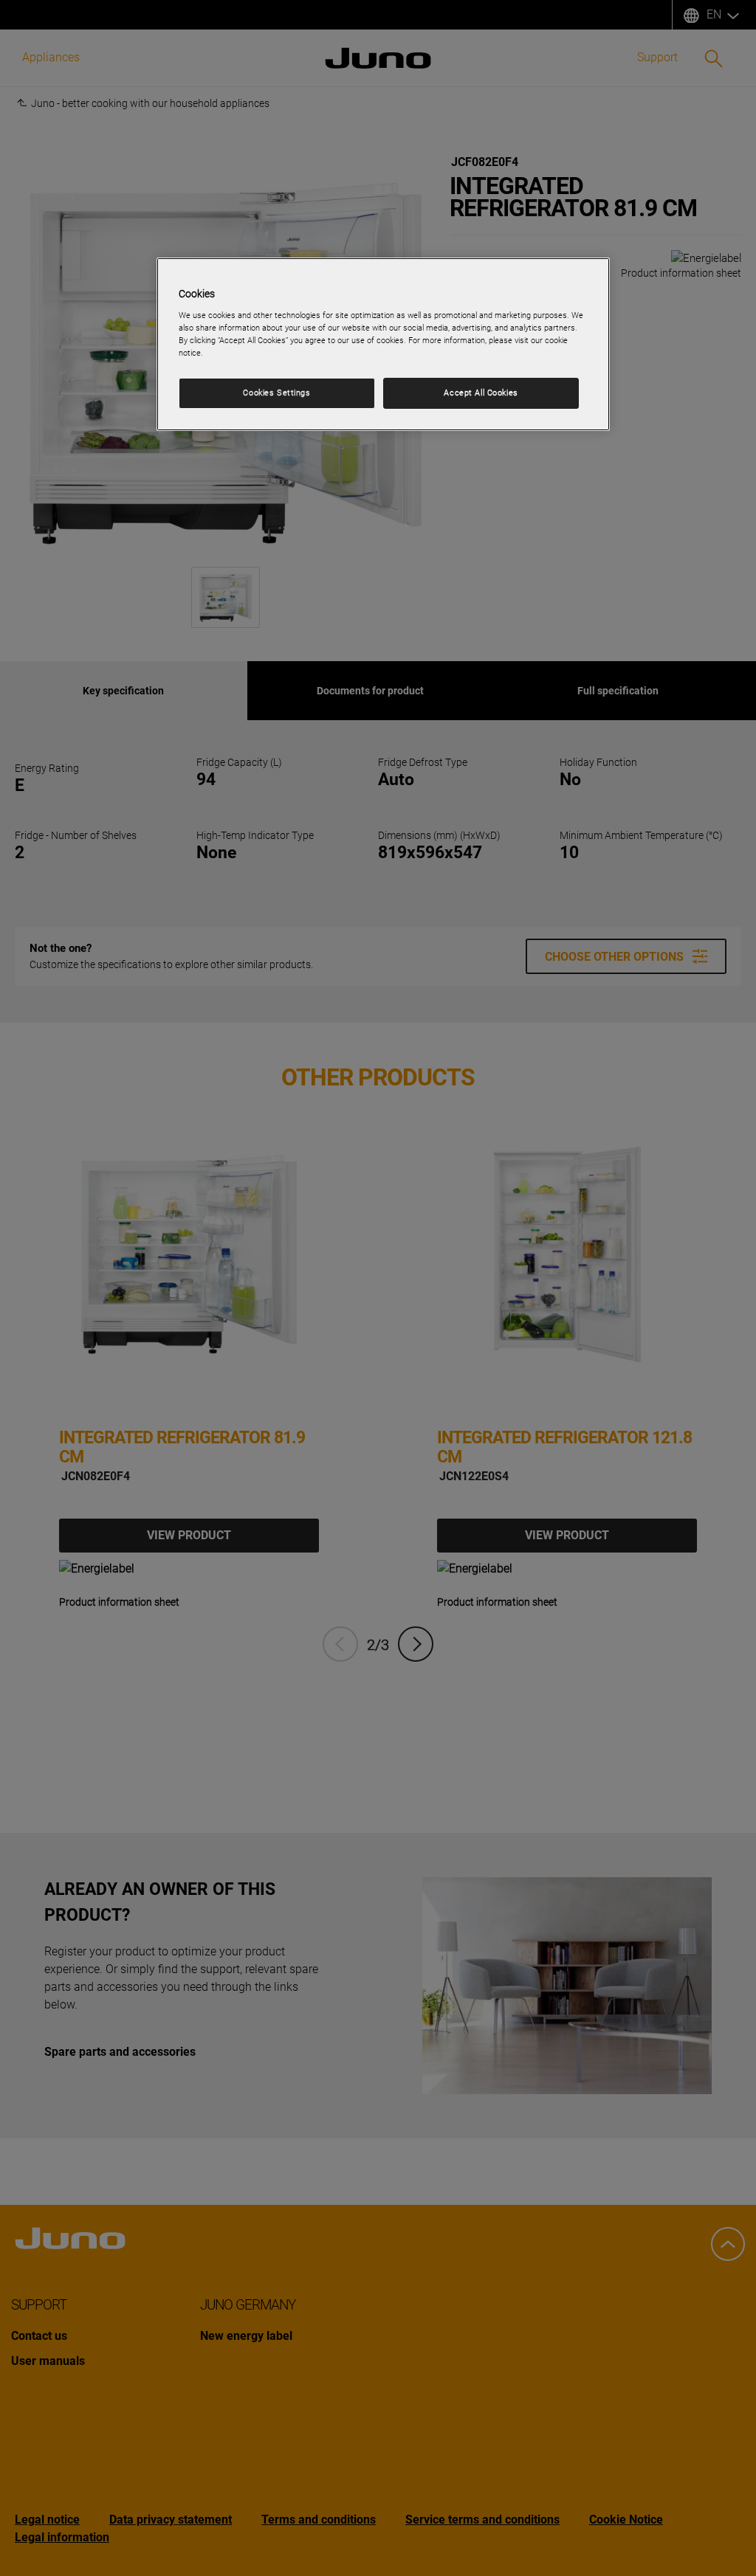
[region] (383, 344)
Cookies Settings (276, 393)
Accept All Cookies (481, 393)
